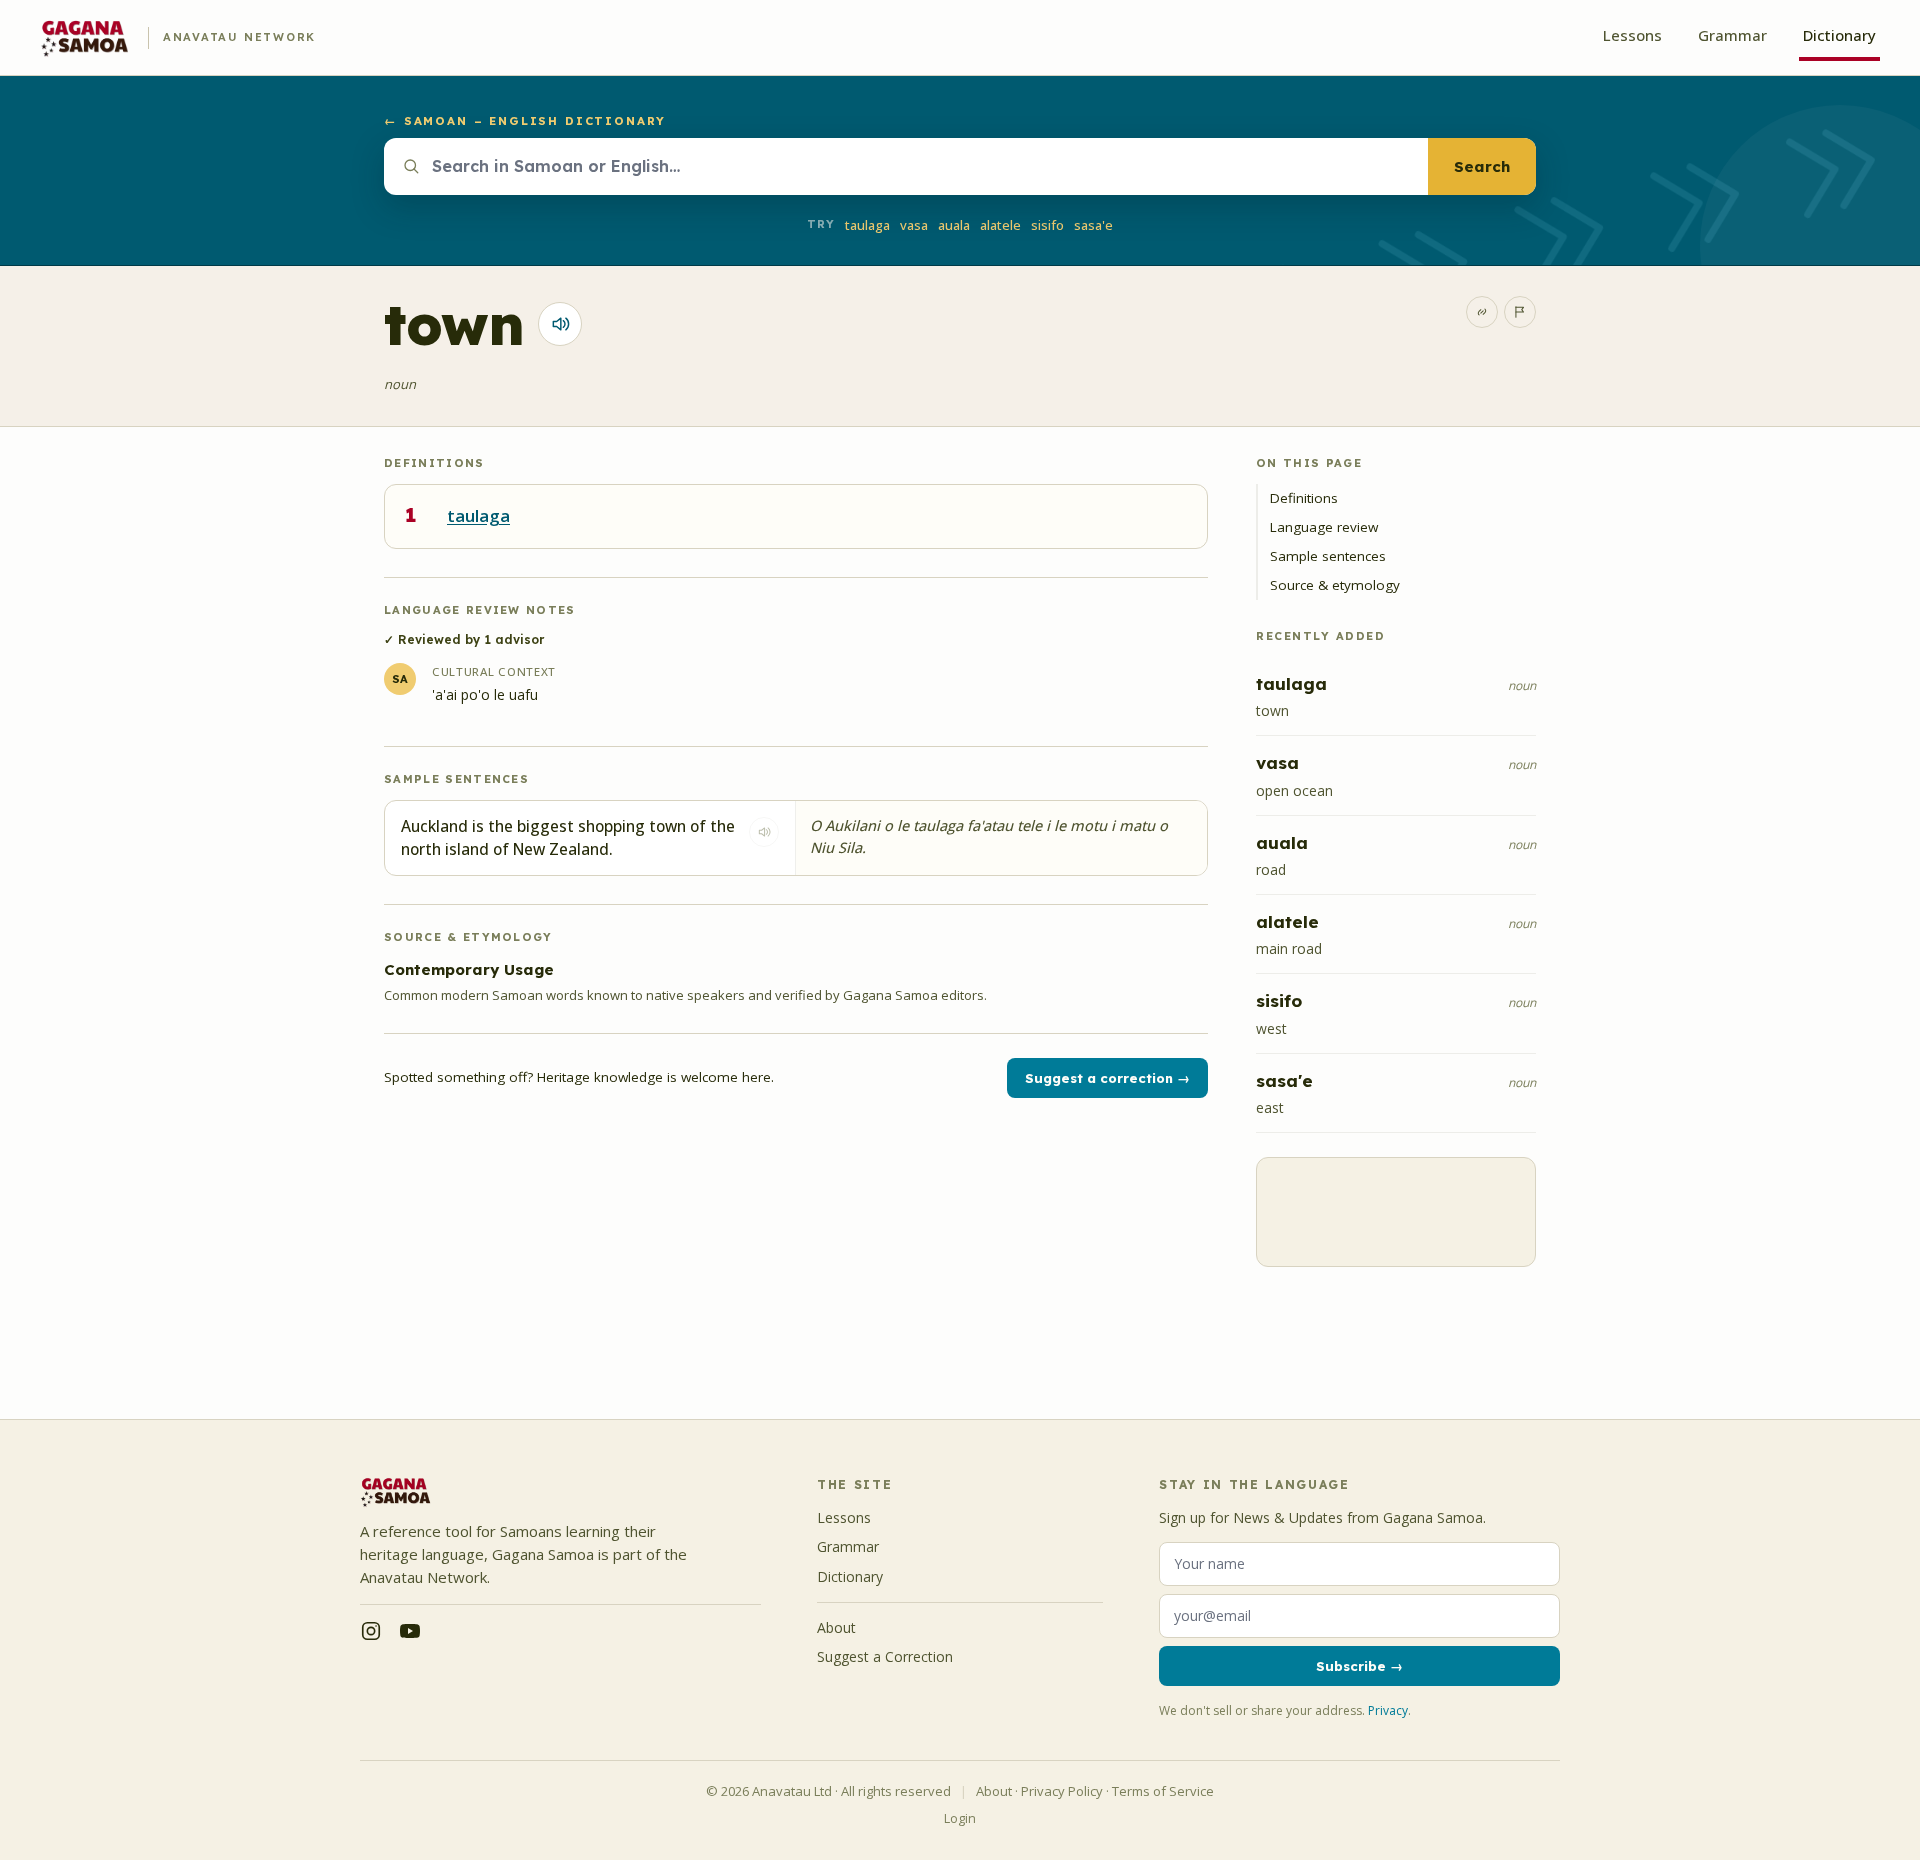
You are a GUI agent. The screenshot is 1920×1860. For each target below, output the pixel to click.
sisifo (1047, 225)
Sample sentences (1328, 556)
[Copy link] (1482, 312)
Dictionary (1839, 35)
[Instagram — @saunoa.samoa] (371, 1631)
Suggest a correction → (1107, 1078)
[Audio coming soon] (764, 832)
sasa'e (1093, 225)
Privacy (1388, 1710)
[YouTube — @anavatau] (410, 1631)
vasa (914, 225)
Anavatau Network (239, 37)
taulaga (867, 225)
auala (954, 225)
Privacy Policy (1062, 1791)
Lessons (1632, 35)
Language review (1324, 527)
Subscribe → (1359, 1666)
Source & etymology (1335, 585)
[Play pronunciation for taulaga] (560, 324)
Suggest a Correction (885, 1656)
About (836, 1627)
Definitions (1304, 498)
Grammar (1732, 35)
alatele (1000, 225)
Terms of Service (1163, 1791)
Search (1482, 166)
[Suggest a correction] (1520, 312)
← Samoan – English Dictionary (524, 120)
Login (960, 1818)
